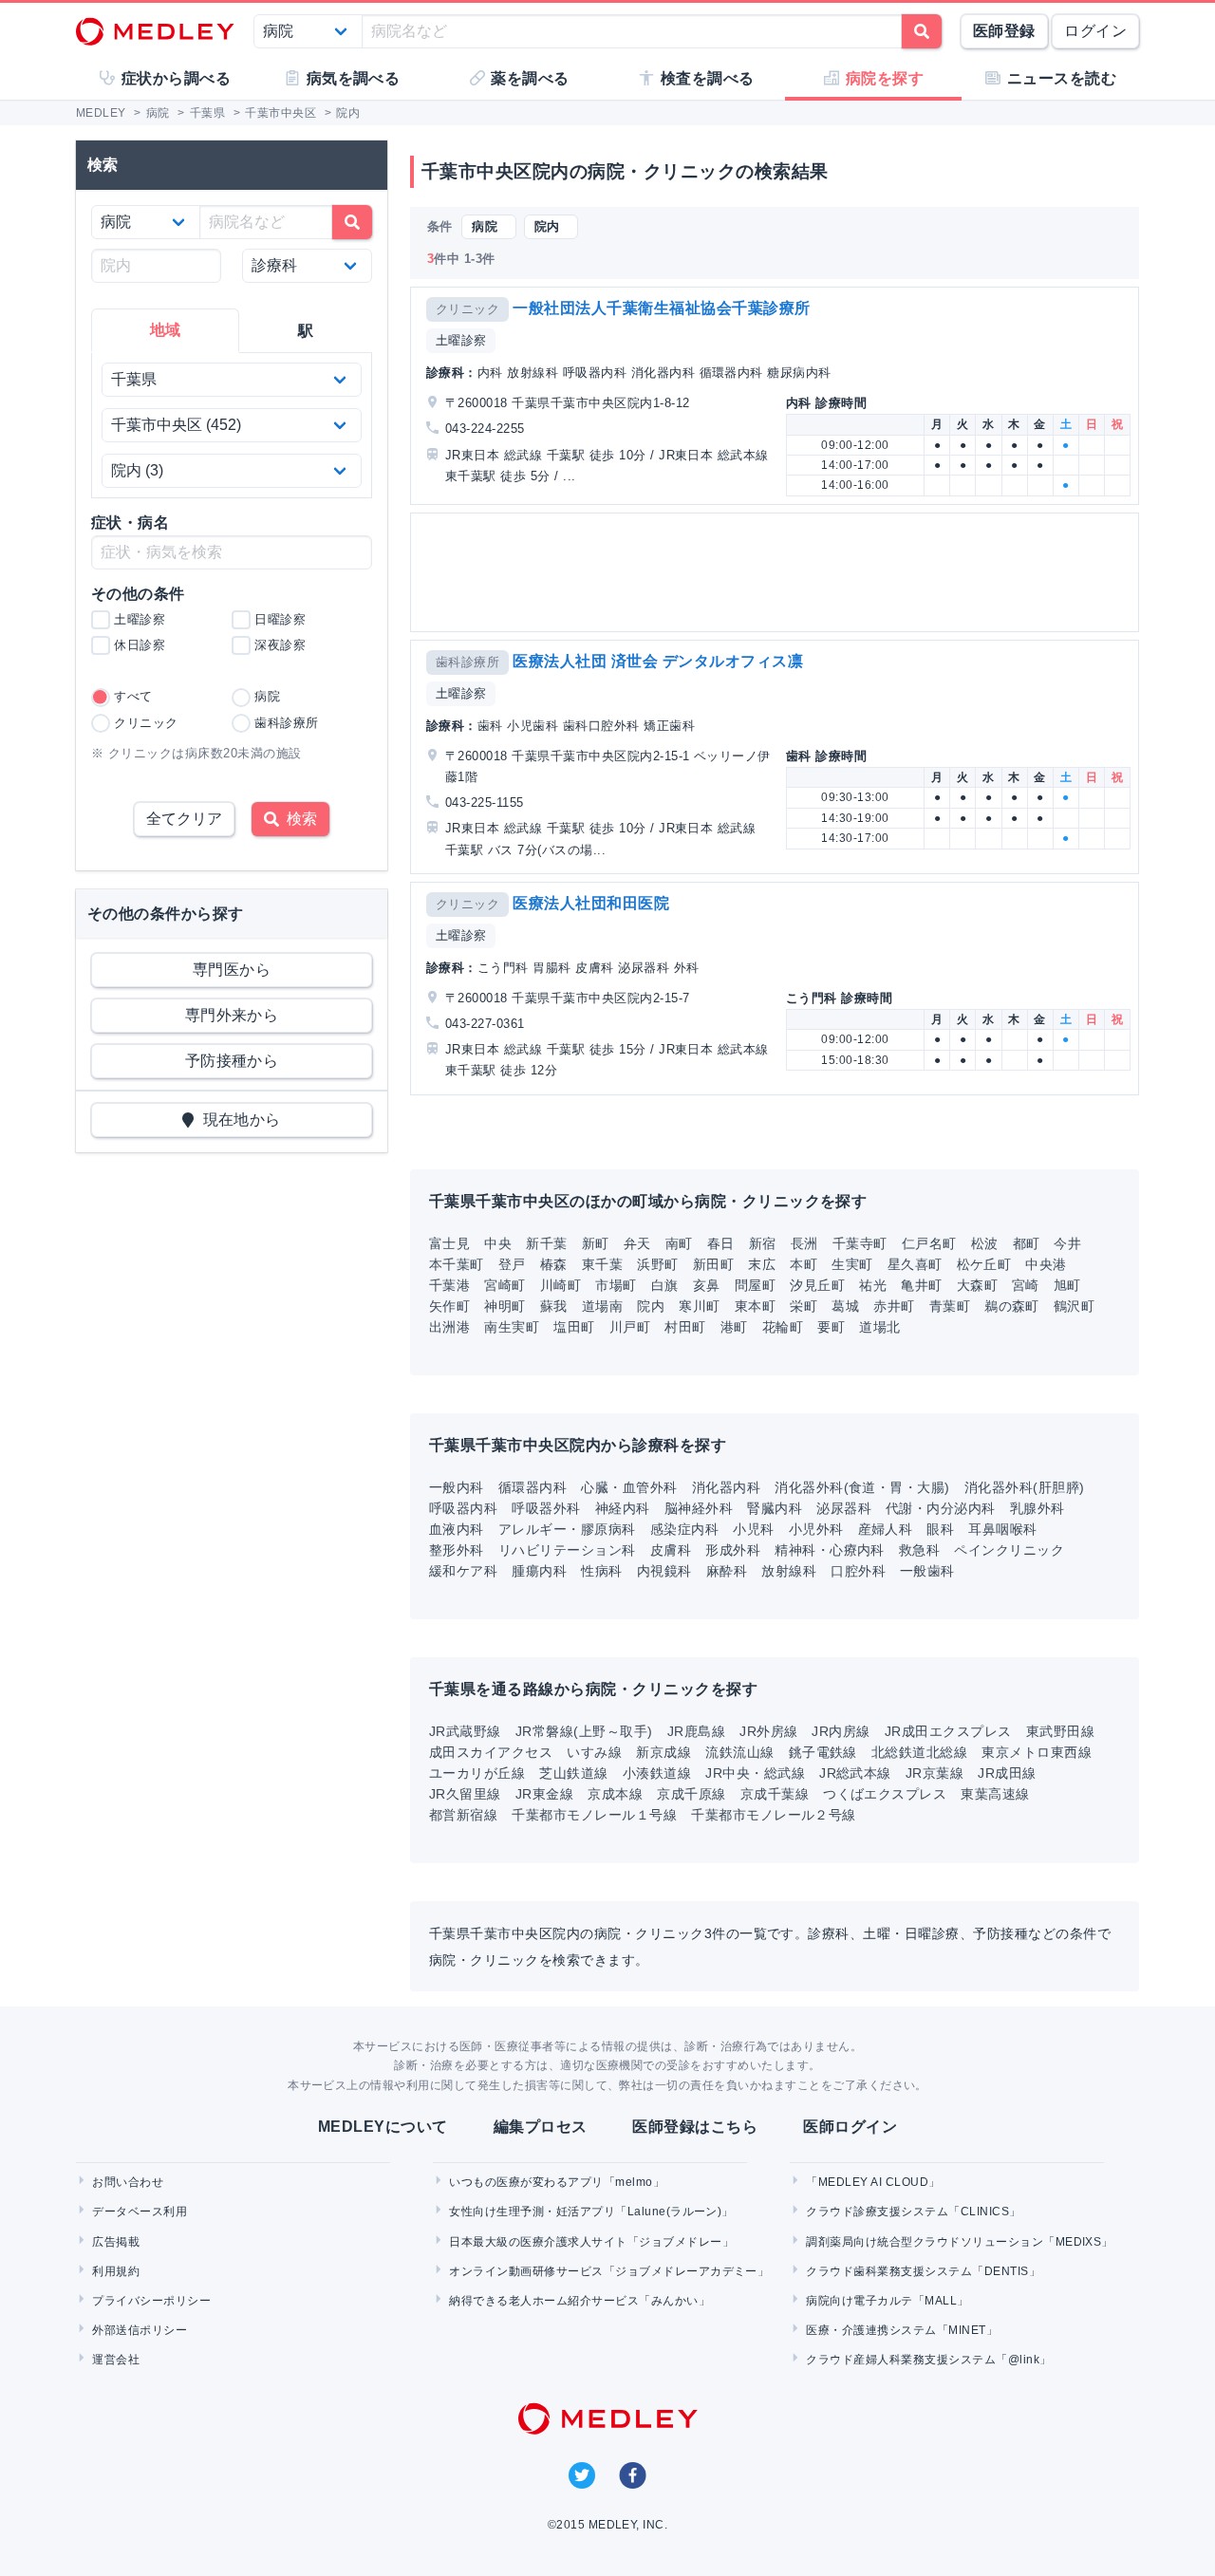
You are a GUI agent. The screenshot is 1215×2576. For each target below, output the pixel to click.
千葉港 (449, 1285)
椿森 (554, 1264)
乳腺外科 (1037, 1508)
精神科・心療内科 (830, 1550)
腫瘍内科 (539, 1571)
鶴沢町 (1074, 1306)
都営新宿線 (463, 1815)
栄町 (804, 1306)
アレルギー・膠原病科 (567, 1529)
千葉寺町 (860, 1243)
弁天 (637, 1243)
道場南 (602, 1306)
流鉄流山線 (739, 1752)
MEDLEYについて (383, 2127)
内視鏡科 (664, 1571)
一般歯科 (927, 1571)
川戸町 (630, 1327)
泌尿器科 (844, 1508)
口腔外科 (858, 1571)
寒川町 (699, 1306)
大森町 (977, 1285)
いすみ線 (594, 1752)
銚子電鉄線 (823, 1752)
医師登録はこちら (695, 2127)
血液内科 (457, 1529)
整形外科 (457, 1550)
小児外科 (816, 1529)
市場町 (616, 1285)
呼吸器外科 (546, 1508)
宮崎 (1026, 1285)
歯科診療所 (467, 662)
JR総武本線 (855, 1773)
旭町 (1067, 1285)
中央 (498, 1243)
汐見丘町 (817, 1285)
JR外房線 (768, 1731)
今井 (1067, 1243)
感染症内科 (684, 1529)
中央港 (1046, 1264)
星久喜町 (915, 1264)
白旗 (665, 1285)
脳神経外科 (699, 1508)
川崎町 (561, 1285)
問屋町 (755, 1285)
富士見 (449, 1243)
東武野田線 (1060, 1731)
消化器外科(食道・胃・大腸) (862, 1487)
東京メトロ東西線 (1037, 1752)
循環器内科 (533, 1487)
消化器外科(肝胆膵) (1025, 1487)
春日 (721, 1243)
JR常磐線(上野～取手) (584, 1731)
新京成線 (664, 1752)
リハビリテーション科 (567, 1550)
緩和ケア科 (463, 1571)
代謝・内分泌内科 (941, 1508)
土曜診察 (461, 340)
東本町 (755, 1306)
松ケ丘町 (984, 1264)
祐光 (873, 1285)
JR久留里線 (465, 1794)
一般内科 (457, 1487)
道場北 (879, 1327)
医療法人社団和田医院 (591, 903)
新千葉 (546, 1243)
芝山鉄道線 (573, 1773)
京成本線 (615, 1794)
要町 (831, 1327)
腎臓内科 (775, 1508)
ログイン (1095, 31)
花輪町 (783, 1327)
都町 (1027, 1243)
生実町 (852, 1264)
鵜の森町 (1012, 1306)
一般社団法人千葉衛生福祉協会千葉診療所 (661, 308)
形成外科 (733, 1550)
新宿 (763, 1243)
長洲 (804, 1243)
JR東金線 (544, 1794)
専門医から (232, 970)
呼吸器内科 (463, 1508)
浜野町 (657, 1264)
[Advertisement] (778, 572)
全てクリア (184, 819)
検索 (298, 819)
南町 (679, 1243)
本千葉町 (457, 1264)
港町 (734, 1327)
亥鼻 (707, 1285)
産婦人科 (886, 1529)
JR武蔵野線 (465, 1731)
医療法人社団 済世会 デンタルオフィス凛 (658, 661)
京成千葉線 (775, 1794)
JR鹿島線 (696, 1731)
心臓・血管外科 (629, 1487)
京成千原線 (691, 1794)
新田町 (713, 1264)
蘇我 (554, 1306)
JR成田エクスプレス (948, 1731)
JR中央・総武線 (755, 1773)
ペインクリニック (1009, 1550)
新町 (596, 1243)
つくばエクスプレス (885, 1794)
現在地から (238, 1120)
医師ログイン (850, 2127)
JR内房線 (841, 1731)
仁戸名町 (929, 1243)
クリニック (467, 309)
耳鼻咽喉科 (1002, 1529)
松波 (985, 1243)
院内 (651, 1306)
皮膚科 (671, 1550)
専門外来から (232, 1015)
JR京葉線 (935, 1773)
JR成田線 (1007, 1773)
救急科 (919, 1550)
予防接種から (232, 1061)
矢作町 (449, 1306)
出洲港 (449, 1327)
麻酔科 (727, 1571)
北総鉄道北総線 (919, 1752)
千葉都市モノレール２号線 (774, 1815)
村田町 (685, 1327)
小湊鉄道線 (657, 1773)
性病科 (601, 1571)
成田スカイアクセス (491, 1752)
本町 (804, 1264)
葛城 (845, 1306)
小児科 (753, 1529)
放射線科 (789, 1571)
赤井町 (894, 1306)
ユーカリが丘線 (477, 1773)
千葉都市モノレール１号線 (594, 1815)
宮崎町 (505, 1285)
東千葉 (602, 1264)
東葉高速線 (995, 1794)
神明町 (505, 1306)
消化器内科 (726, 1487)
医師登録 (1004, 31)
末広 (762, 1264)
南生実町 (512, 1327)
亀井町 (921, 1285)
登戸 (512, 1264)
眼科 (940, 1529)
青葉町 (950, 1306)
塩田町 (574, 1327)
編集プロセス (541, 2127)
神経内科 (623, 1508)
